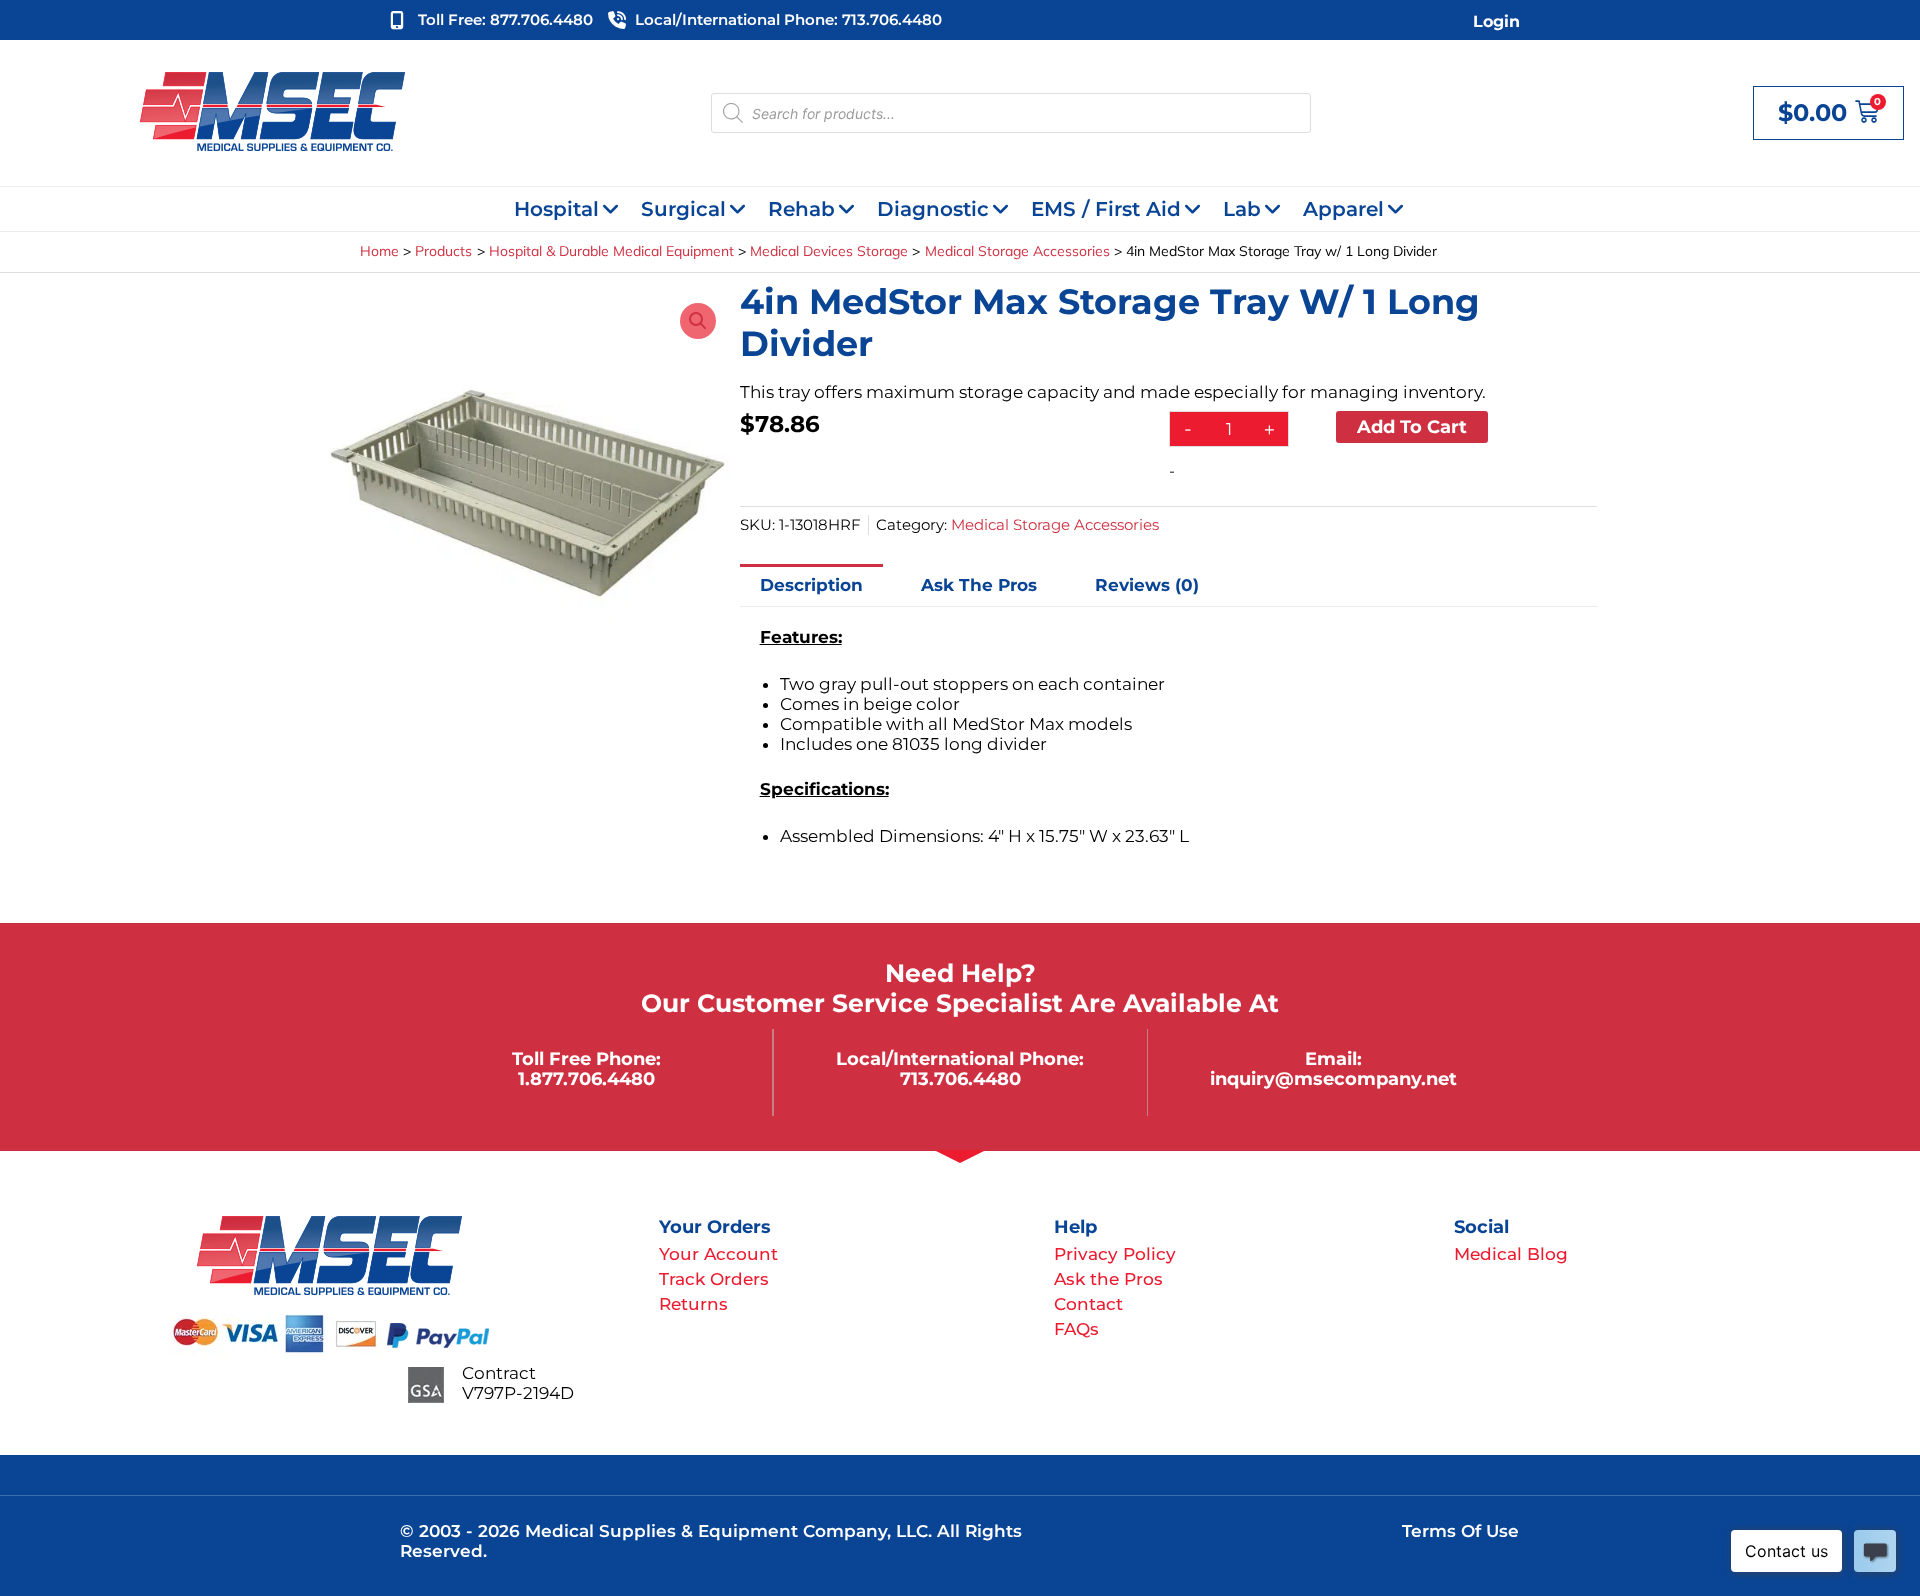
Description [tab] (811, 585)
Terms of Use (1460, 1531)
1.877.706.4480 (586, 1078)
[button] (698, 321)
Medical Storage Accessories (1055, 524)
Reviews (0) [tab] (1147, 585)
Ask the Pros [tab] (979, 585)
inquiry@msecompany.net (1333, 1078)
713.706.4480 (960, 1078)
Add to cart (1412, 426)
